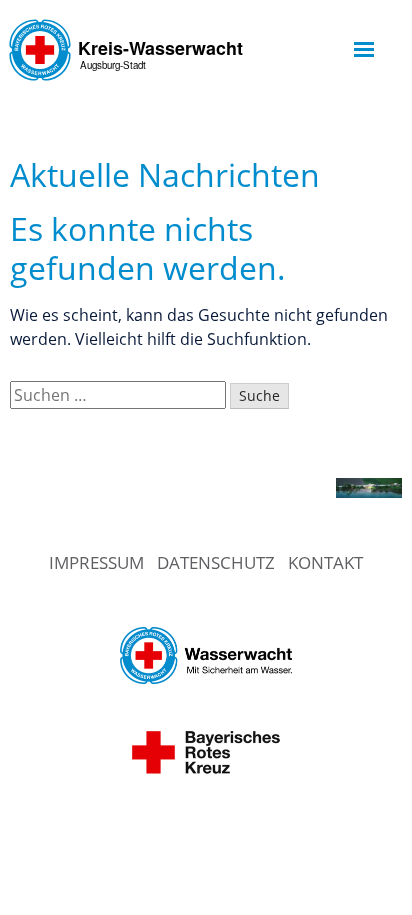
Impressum (96, 562)
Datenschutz (216, 562)
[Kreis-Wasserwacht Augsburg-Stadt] (129, 94)
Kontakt (325, 562)
